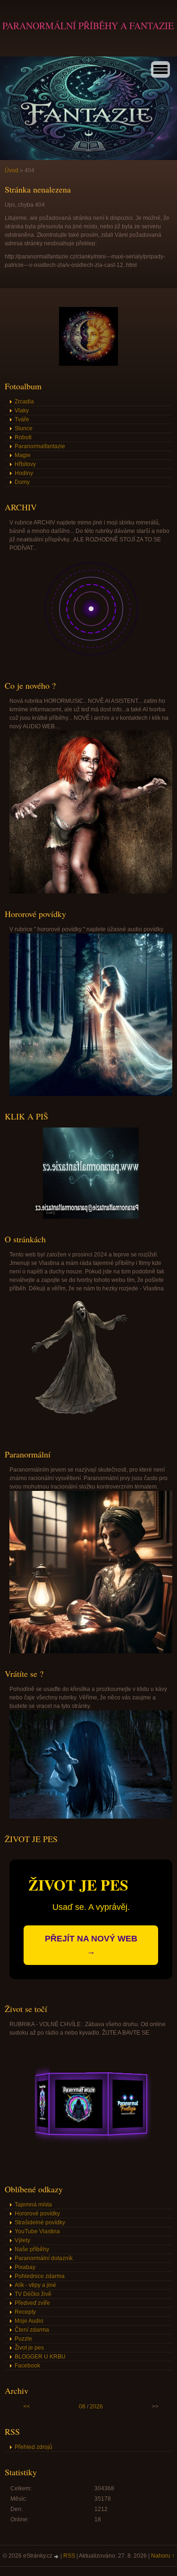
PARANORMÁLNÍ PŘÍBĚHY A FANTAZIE (88, 26)
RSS (69, 2556)
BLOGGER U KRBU (40, 2357)
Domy (22, 482)
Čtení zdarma (32, 2330)
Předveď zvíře (32, 2303)
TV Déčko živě (33, 2294)
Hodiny (24, 473)
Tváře (22, 419)
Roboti (23, 437)
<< (26, 2407)
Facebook (27, 2366)
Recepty (25, 2312)
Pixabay (25, 2267)
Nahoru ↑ (163, 2556)
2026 (96, 2407)
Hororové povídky (37, 2214)
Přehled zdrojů (34, 2447)
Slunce (24, 428)
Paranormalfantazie (40, 446)
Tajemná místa (33, 2205)
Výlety (22, 2240)
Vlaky (22, 411)
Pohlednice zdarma (40, 2276)
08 (82, 2407)
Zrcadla (24, 402)
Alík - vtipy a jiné (35, 2285)
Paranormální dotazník (44, 2258)
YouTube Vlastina (37, 2231)
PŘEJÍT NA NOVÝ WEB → (91, 1945)
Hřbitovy (25, 464)
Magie (23, 455)
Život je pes (29, 2348)
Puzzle (23, 2339)
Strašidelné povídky (40, 2222)
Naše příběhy (32, 2249)
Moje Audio (29, 2321)
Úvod (12, 170)
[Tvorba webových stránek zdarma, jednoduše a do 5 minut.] (57, 2556)
